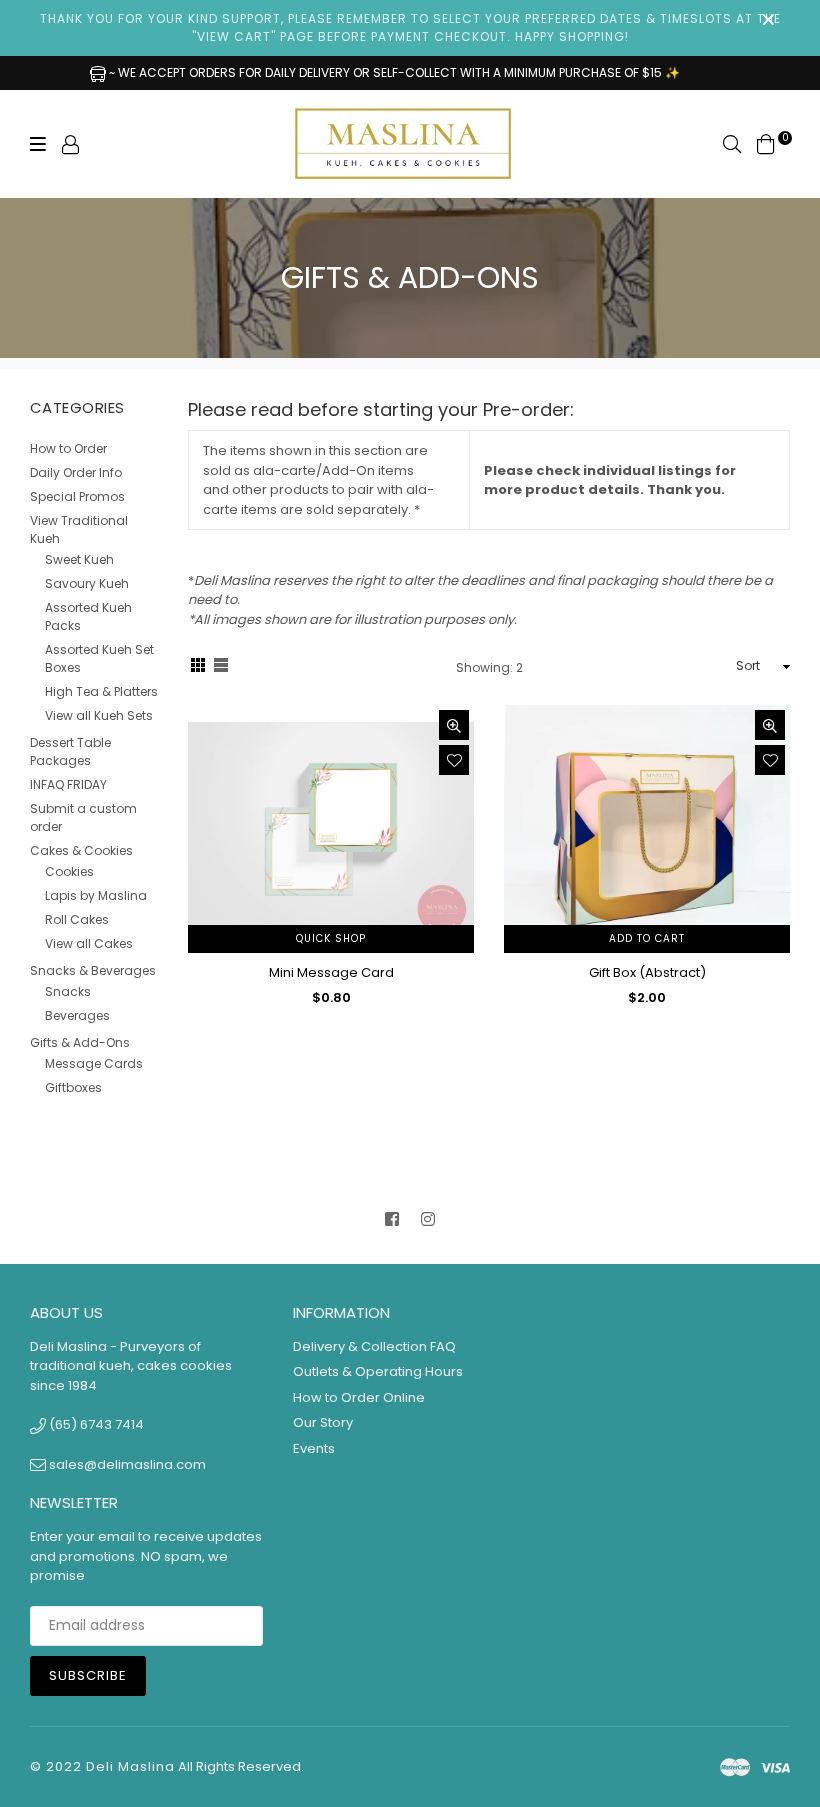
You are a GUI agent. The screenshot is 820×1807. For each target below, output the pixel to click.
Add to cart (647, 938)
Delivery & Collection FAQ (374, 1346)
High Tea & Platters (101, 691)
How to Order (68, 448)
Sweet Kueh (79, 559)
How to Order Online (359, 1397)
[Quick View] (454, 725)
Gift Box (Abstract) (647, 972)
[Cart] (766, 143)
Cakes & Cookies (81, 850)
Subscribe (88, 1675)
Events (314, 1448)
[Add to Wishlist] (454, 760)
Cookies (69, 871)
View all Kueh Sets (99, 715)
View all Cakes (89, 943)
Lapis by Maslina (96, 895)
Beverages (77, 1015)
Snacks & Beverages (93, 970)
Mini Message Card (331, 972)
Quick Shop (331, 938)
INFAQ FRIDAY (68, 784)
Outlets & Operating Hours (378, 1371)
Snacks (68, 991)
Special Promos (77, 496)
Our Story (323, 1422)
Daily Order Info (76, 472)
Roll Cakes (77, 919)
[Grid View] (198, 667)
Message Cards (94, 1063)
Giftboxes (73, 1087)
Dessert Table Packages (70, 751)
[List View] (221, 667)
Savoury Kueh (87, 583)
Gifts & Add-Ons (80, 1042)
